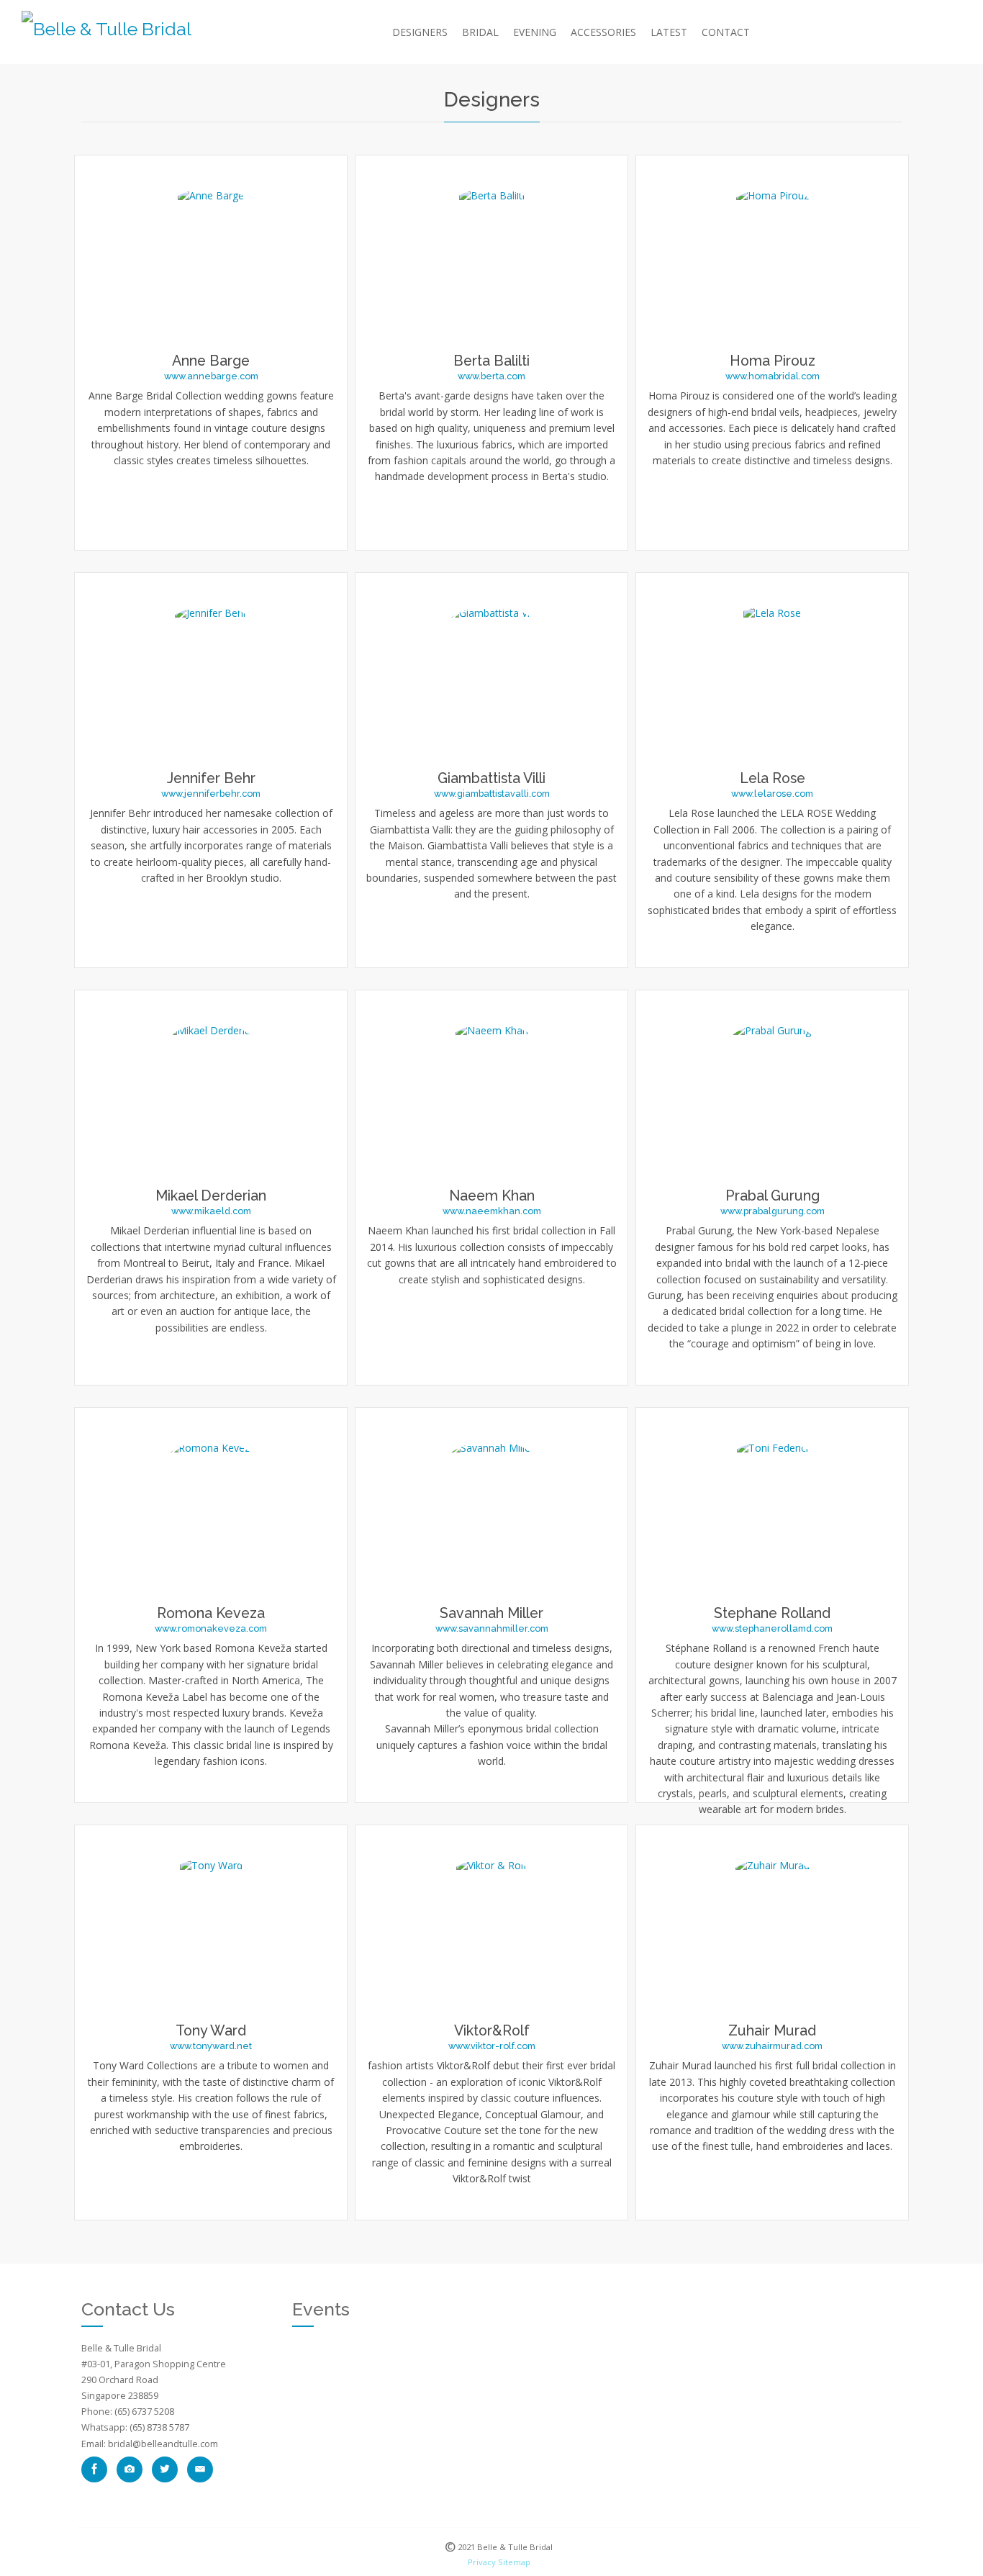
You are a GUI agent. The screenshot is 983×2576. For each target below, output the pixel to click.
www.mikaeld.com (211, 1211)
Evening (535, 32)
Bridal (480, 32)
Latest (669, 32)
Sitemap (514, 2562)
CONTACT (726, 32)
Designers (420, 32)
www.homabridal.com (773, 376)
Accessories (603, 32)
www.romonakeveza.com (211, 1628)
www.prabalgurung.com (773, 1211)
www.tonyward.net (211, 2046)
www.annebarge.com (211, 376)
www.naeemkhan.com (492, 1211)
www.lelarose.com (772, 794)
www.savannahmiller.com (492, 1628)
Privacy (482, 2562)
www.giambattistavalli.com (492, 794)
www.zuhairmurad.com (772, 2046)
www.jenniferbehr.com (211, 794)
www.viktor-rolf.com (492, 2046)
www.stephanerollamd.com (772, 1628)
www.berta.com (491, 376)
